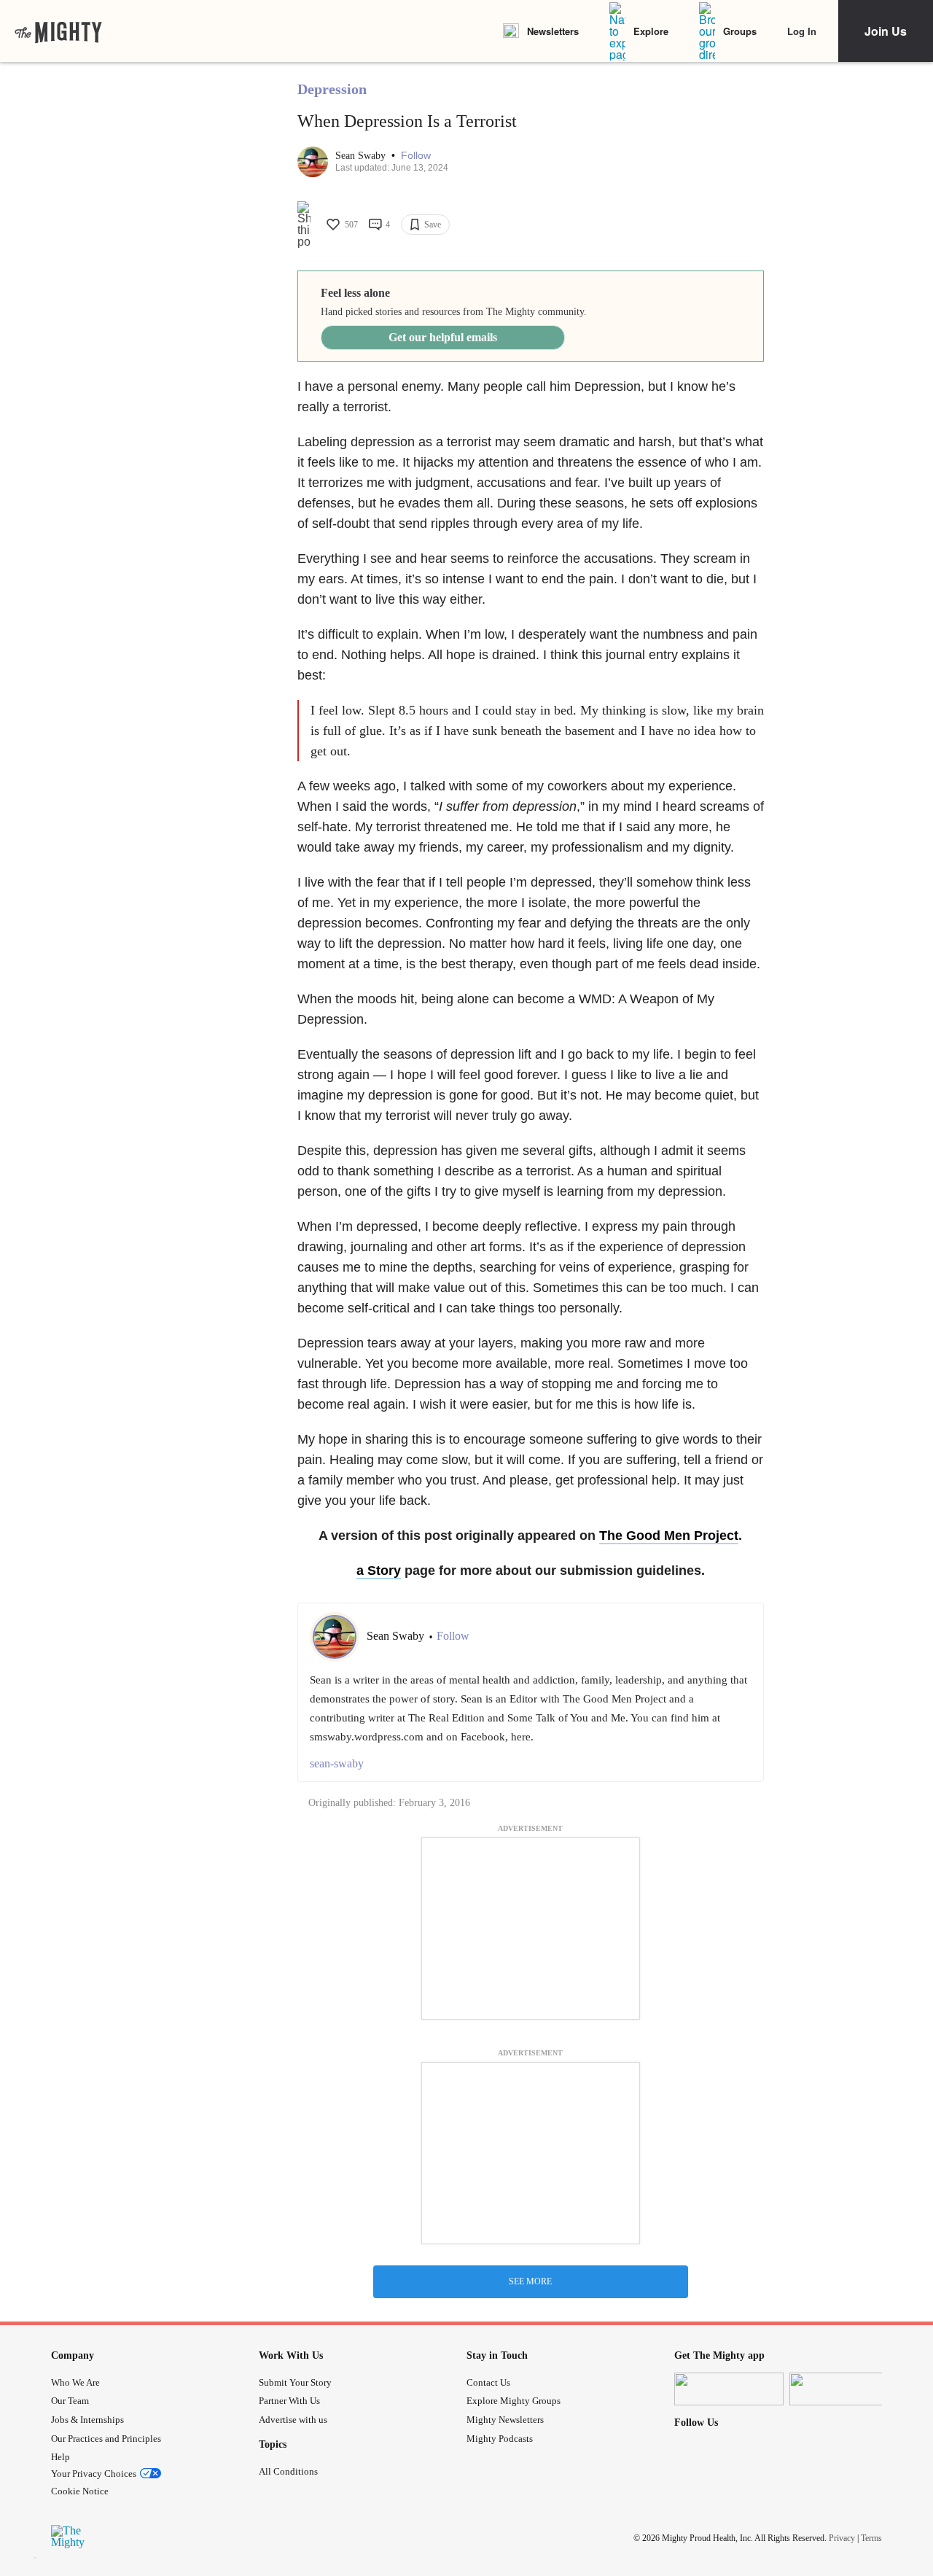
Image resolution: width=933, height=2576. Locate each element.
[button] (416, 156)
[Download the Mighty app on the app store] (729, 2389)
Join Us (886, 31)
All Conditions (288, 2471)
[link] (58, 31)
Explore (651, 31)
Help (60, 2457)
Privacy (842, 2538)
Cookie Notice (80, 2491)
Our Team (70, 2401)
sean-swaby (337, 1763)
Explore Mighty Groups (514, 2401)
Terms (871, 2538)
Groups (740, 31)
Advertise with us (293, 2420)
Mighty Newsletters (505, 2420)
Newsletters (553, 31)
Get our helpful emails (443, 337)
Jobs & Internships (87, 2420)
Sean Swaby (362, 156)
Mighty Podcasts (500, 2439)
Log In (802, 31)
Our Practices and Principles (106, 2439)
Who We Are (75, 2382)
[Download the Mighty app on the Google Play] (844, 2389)
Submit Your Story (295, 2382)
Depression (332, 89)
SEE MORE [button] (530, 2281)
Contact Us (488, 2382)
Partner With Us (289, 2401)
